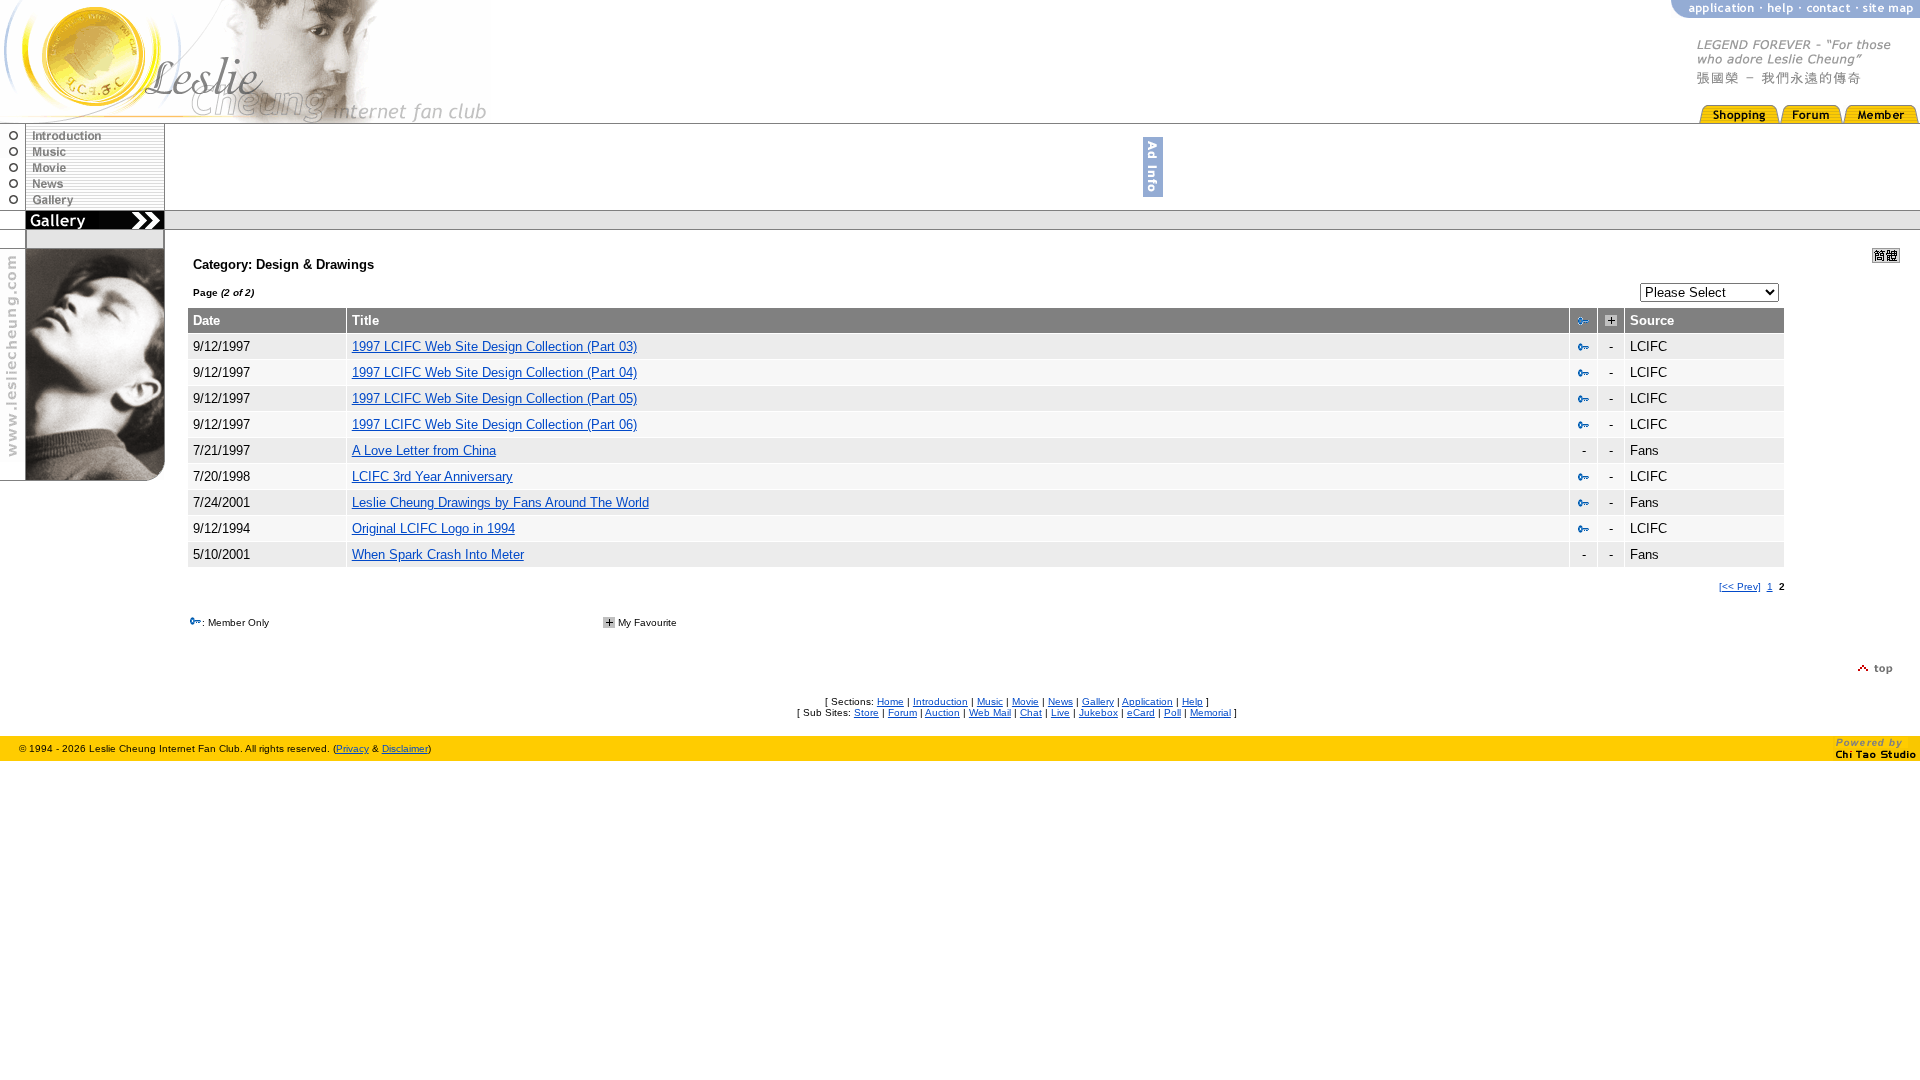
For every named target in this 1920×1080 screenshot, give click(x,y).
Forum (902, 712)
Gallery (1098, 701)
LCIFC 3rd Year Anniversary (432, 476)
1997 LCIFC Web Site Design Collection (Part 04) (494, 372)
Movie (1025, 701)
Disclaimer (405, 748)
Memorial (1210, 712)
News (1060, 701)
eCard (1141, 712)
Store (866, 712)
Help (1192, 701)
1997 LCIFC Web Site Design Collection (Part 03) (494, 346)
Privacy (352, 748)
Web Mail (990, 712)
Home (890, 701)
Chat (1031, 712)
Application (1147, 701)
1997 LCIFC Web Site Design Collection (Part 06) (494, 424)
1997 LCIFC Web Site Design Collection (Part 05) (494, 398)
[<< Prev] (1740, 586)
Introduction (940, 701)
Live (1060, 712)
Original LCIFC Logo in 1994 (433, 528)
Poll (1172, 712)
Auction (942, 712)
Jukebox (1098, 712)
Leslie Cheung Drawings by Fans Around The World (500, 502)
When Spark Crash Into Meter (438, 554)
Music (990, 701)
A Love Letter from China (424, 450)
